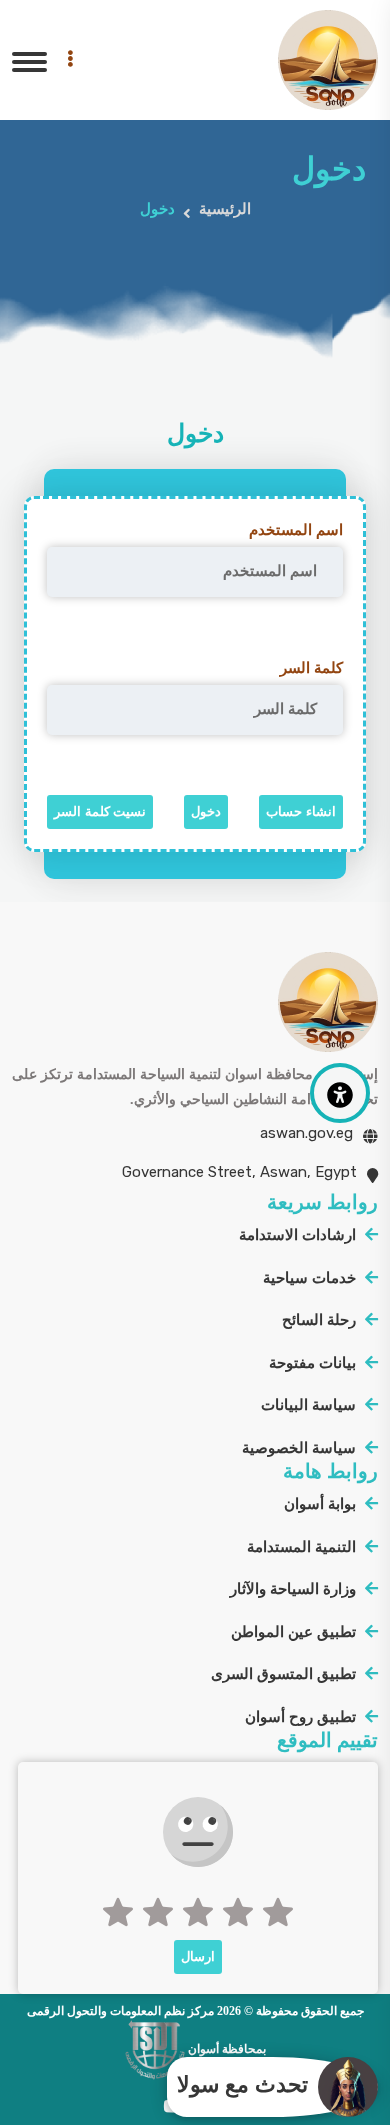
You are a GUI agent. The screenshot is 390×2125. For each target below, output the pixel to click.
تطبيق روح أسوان (300, 1717)
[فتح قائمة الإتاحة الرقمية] (340, 1093)
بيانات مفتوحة (312, 1363)
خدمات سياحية (309, 1278)
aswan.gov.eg (306, 1133)
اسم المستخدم (296, 530)
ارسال (198, 1956)
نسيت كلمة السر (100, 811)
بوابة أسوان (320, 1504)
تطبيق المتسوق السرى (283, 1674)
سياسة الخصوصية (299, 1448)
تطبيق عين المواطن (293, 1632)
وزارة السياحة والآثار (293, 1589)
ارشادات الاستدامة (297, 1235)
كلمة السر (311, 668)
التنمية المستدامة (301, 1547)
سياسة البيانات (308, 1405)
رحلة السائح (319, 1320)
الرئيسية (225, 209)
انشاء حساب (301, 811)
